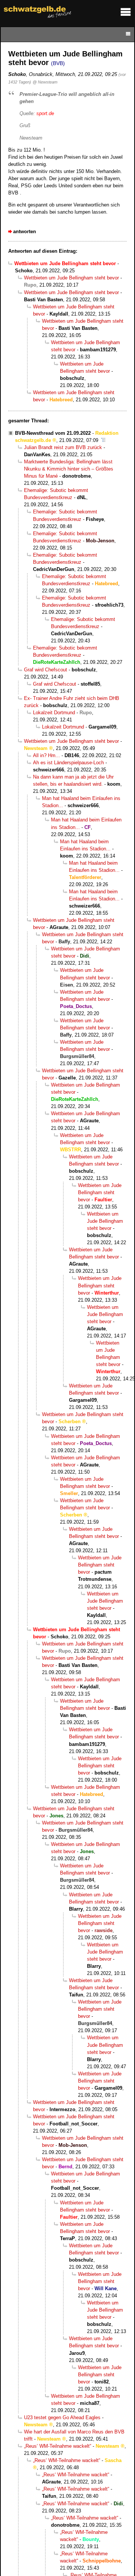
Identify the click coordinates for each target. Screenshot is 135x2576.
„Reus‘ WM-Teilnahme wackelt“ (58, 2446)
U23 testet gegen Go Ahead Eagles (62, 2417)
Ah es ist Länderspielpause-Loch (68, 763)
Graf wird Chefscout (46, 670)
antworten (25, 231)
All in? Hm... (46, 755)
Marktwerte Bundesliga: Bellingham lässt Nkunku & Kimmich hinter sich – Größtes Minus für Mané (69, 469)
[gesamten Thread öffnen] (103, 440)
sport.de (45, 113)
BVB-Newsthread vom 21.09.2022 (53, 433)
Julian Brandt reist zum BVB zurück (63, 447)
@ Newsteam (45, 82)
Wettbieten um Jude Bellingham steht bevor (71, 278)
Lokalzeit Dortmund (54, 713)
